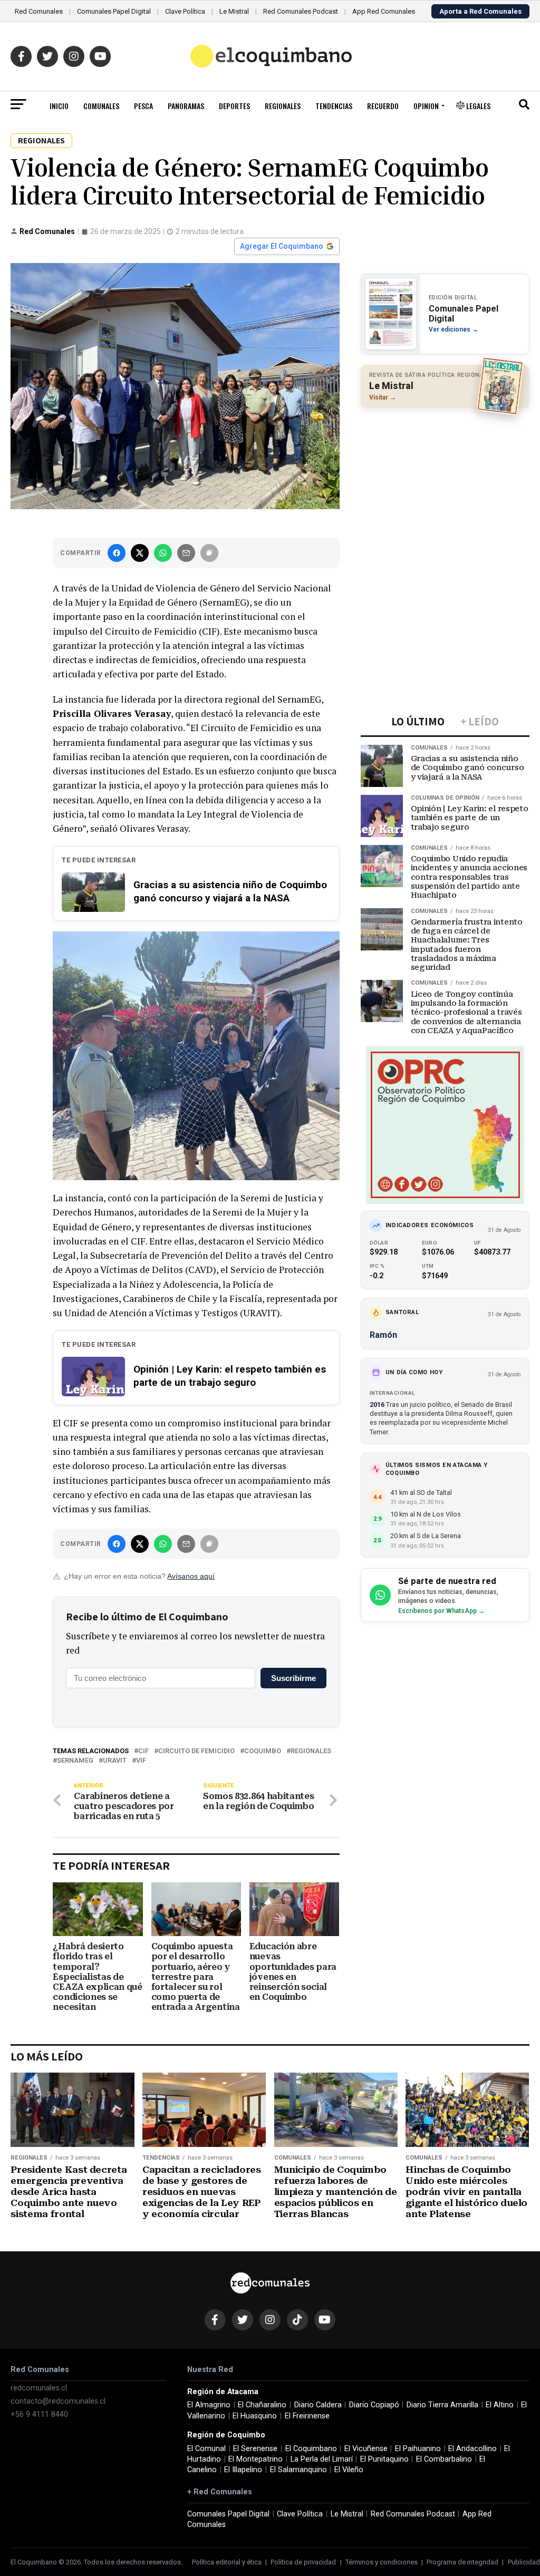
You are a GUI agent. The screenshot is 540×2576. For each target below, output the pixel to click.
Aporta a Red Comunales (480, 11)
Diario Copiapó (374, 2405)
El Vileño (349, 2470)
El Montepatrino (255, 2459)
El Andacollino (472, 2449)
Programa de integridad (462, 2562)
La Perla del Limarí (322, 2459)
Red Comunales (39, 11)
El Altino (500, 2405)
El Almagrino (209, 2405)
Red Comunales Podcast (301, 11)
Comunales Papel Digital (114, 11)
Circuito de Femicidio (196, 1751)
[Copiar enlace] (209, 553)
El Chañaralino (262, 2405)
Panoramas (186, 106)
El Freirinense (307, 2416)
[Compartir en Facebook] (117, 553)
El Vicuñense (366, 2449)
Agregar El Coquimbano (282, 246)
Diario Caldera (318, 2405)
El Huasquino (255, 2416)
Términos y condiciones (382, 2562)
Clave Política (185, 11)
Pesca (143, 106)
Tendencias (334, 106)
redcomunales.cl (39, 2388)
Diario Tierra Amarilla (442, 2405)
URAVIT (115, 1761)
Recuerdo (383, 106)
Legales (478, 106)
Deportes (234, 106)
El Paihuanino (418, 2449)
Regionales (283, 106)
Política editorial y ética (227, 2562)
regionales (311, 1751)
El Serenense (255, 2449)
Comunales (101, 106)
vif (141, 1761)
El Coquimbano (311, 2449)
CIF (143, 1751)
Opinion (426, 106)
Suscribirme (293, 1678)
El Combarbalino (444, 2459)
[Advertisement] (445, 484)
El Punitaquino (384, 2459)
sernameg (75, 1761)
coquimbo (263, 1751)
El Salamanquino (298, 2470)
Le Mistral (234, 11)
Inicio (59, 106)
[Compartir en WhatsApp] (163, 553)
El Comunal (206, 2449)
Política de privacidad (303, 2562)
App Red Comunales (384, 11)
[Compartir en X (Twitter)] (140, 553)
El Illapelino (243, 2470)
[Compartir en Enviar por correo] (186, 553)
